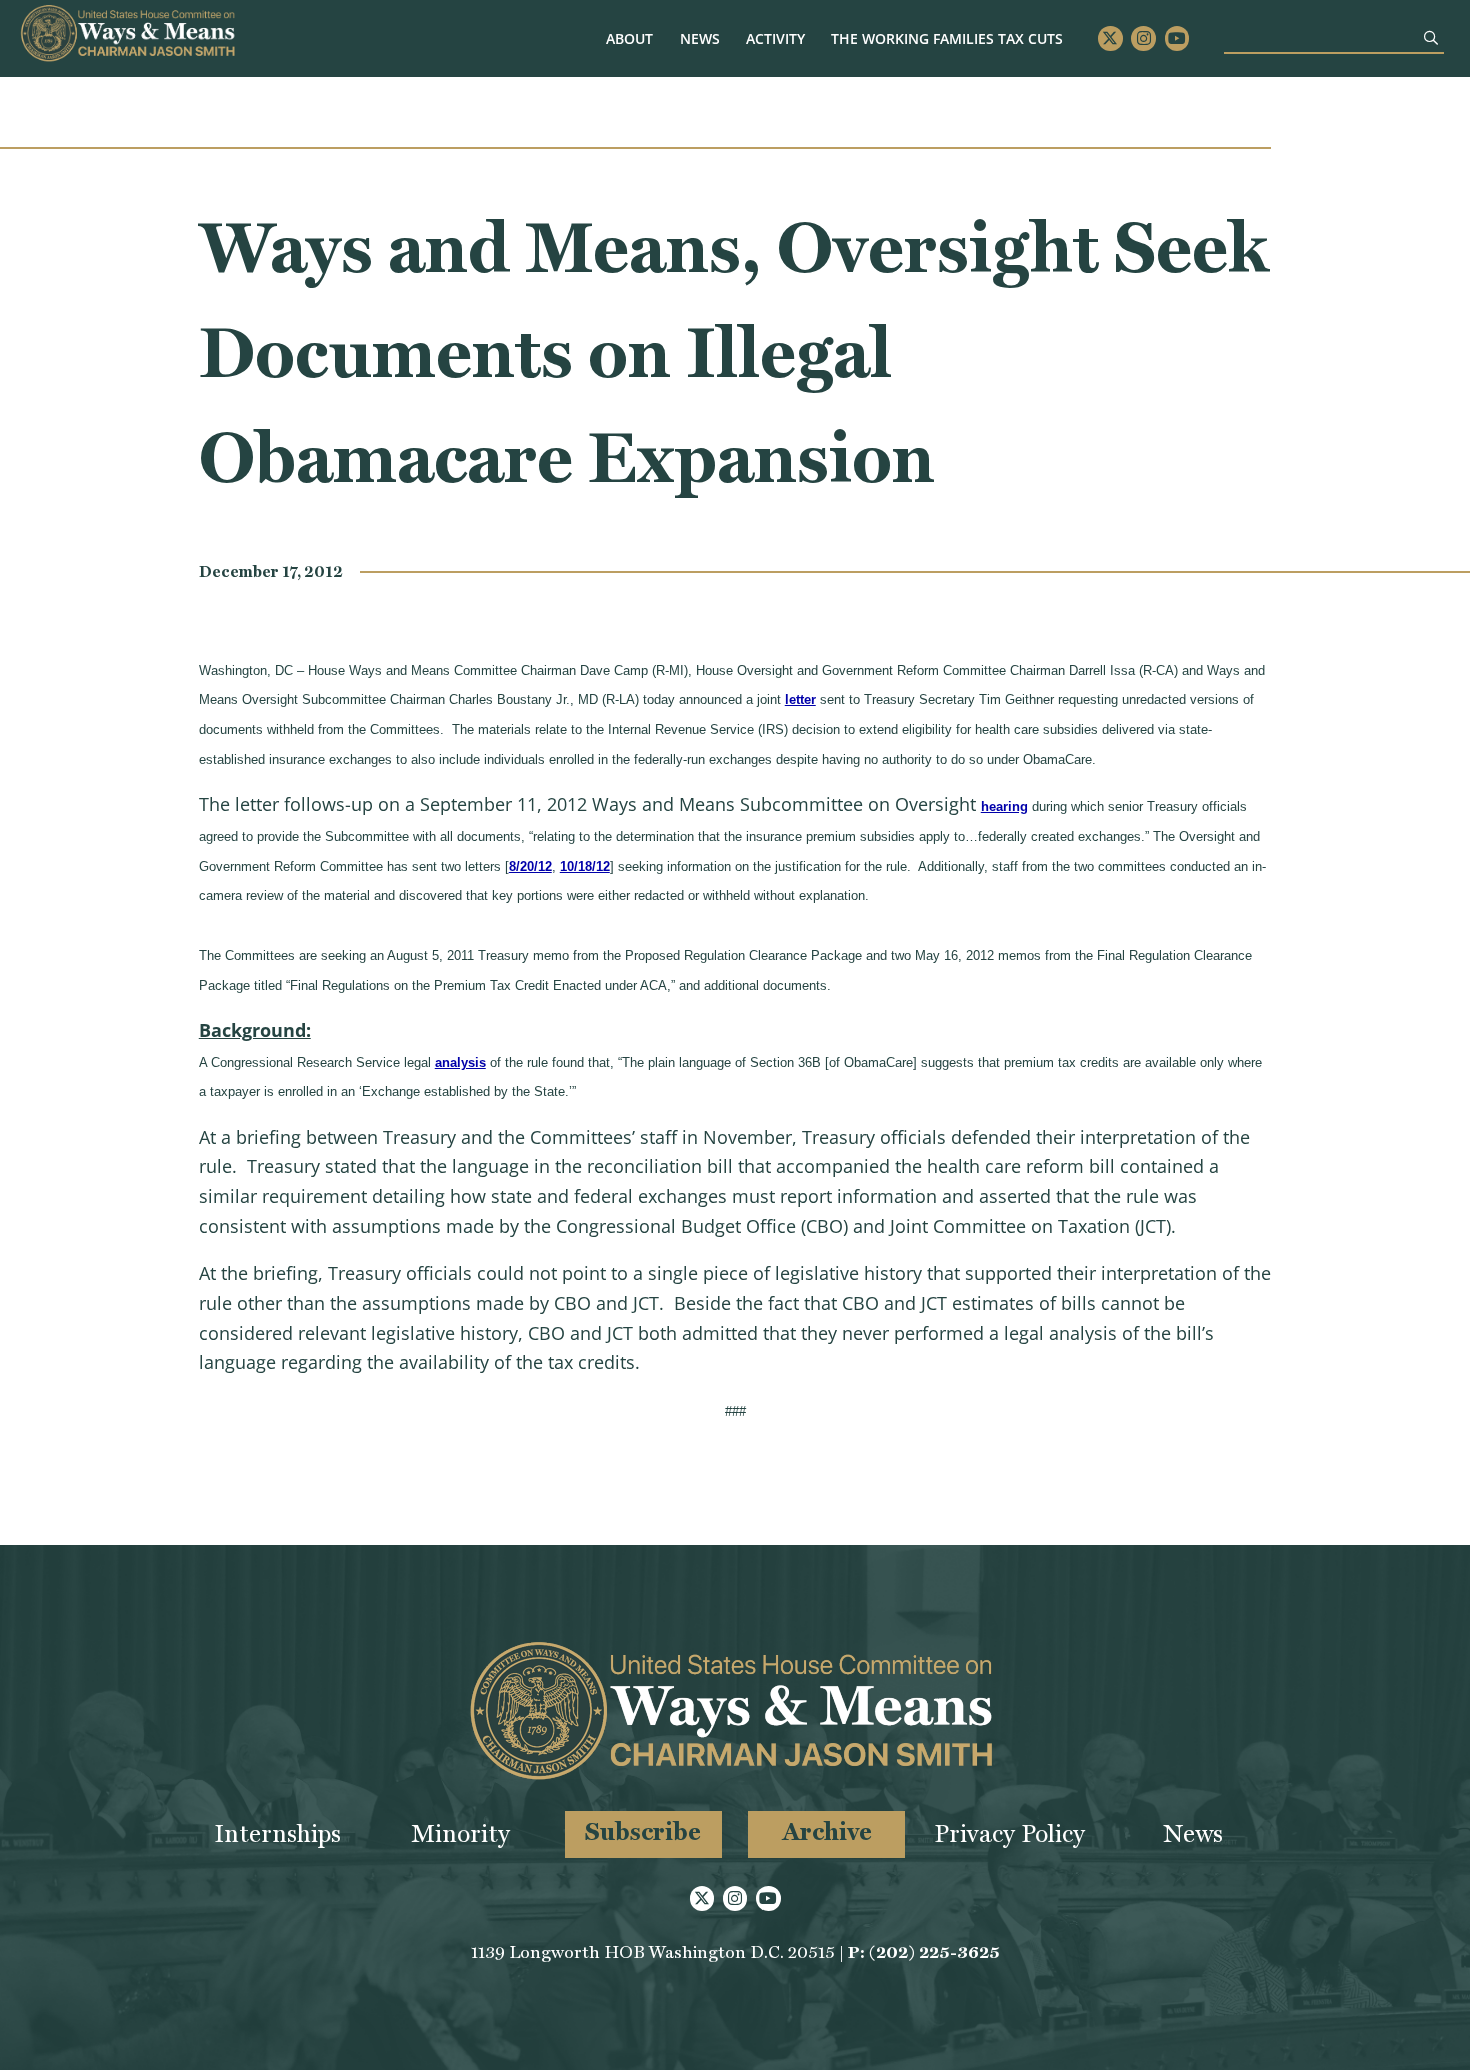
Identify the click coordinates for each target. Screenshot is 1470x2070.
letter (800, 699)
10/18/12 (585, 866)
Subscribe (643, 1831)
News (700, 38)
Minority (460, 1833)
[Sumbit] (1431, 37)
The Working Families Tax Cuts (947, 38)
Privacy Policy (1009, 1833)
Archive (827, 1831)
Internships (277, 1833)
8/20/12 (530, 866)
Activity (775, 38)
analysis (460, 1062)
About (629, 38)
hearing (1004, 806)
